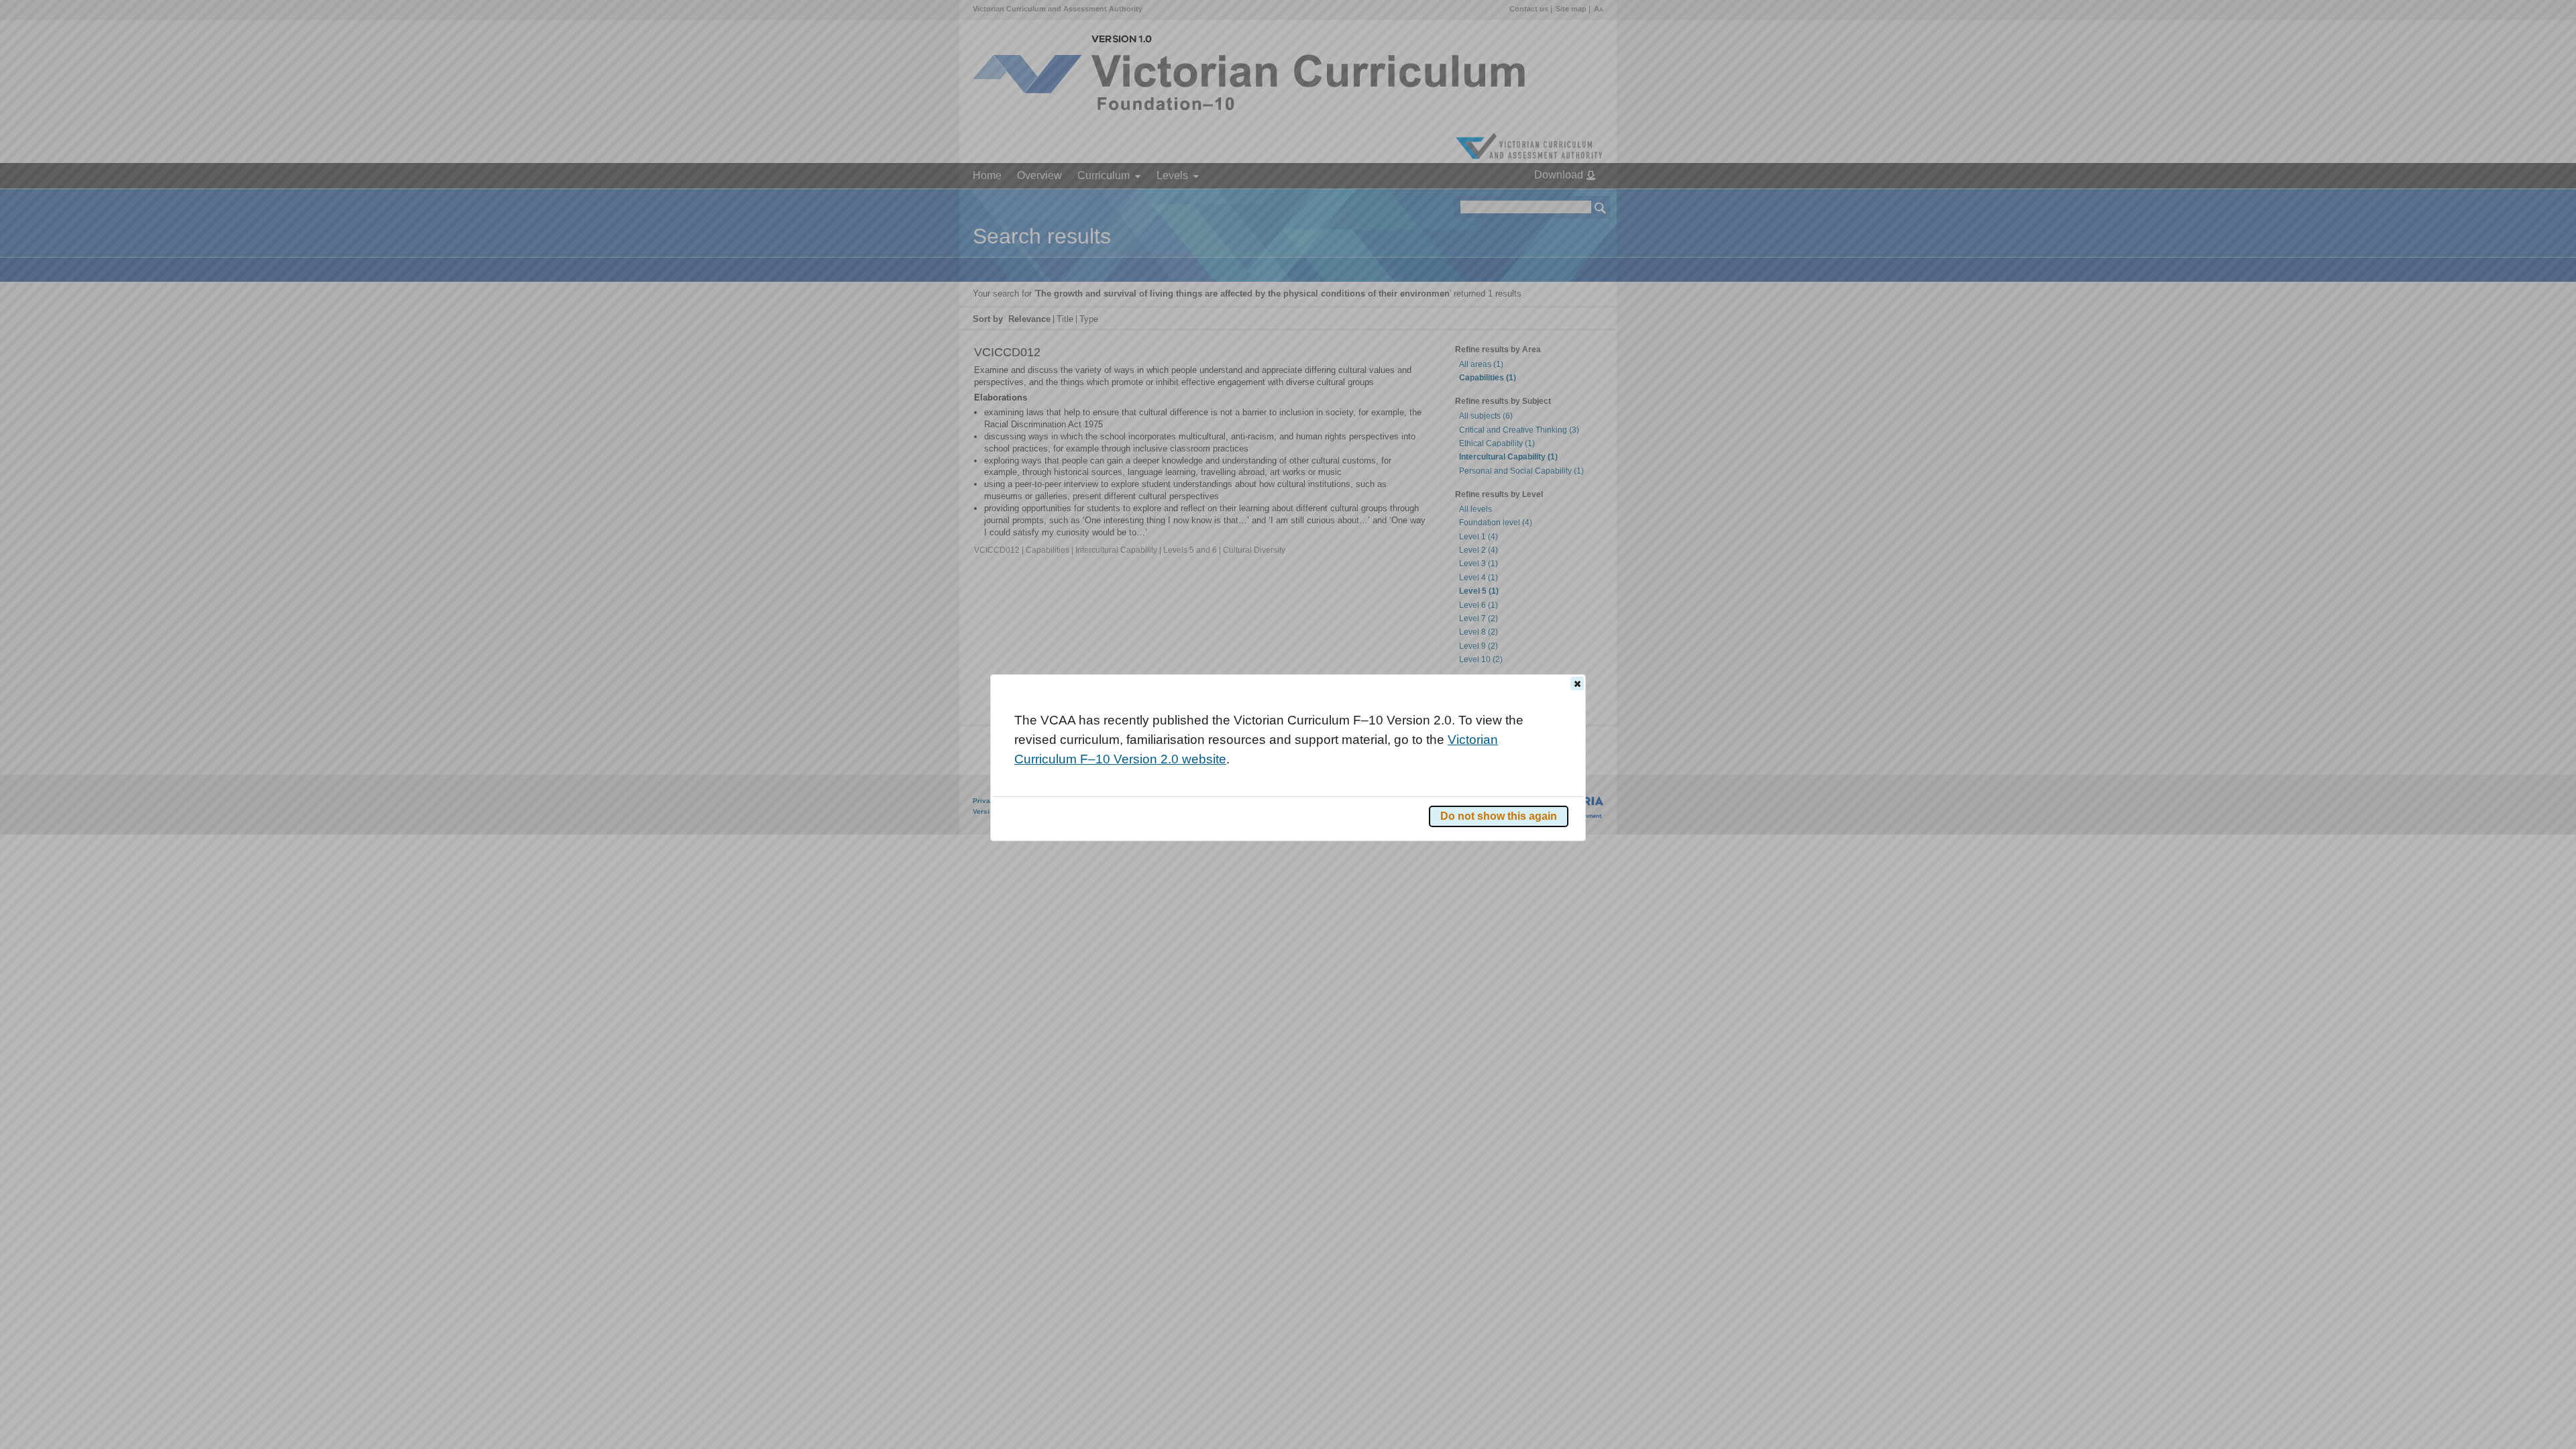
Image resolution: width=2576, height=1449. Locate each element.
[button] (1577, 684)
